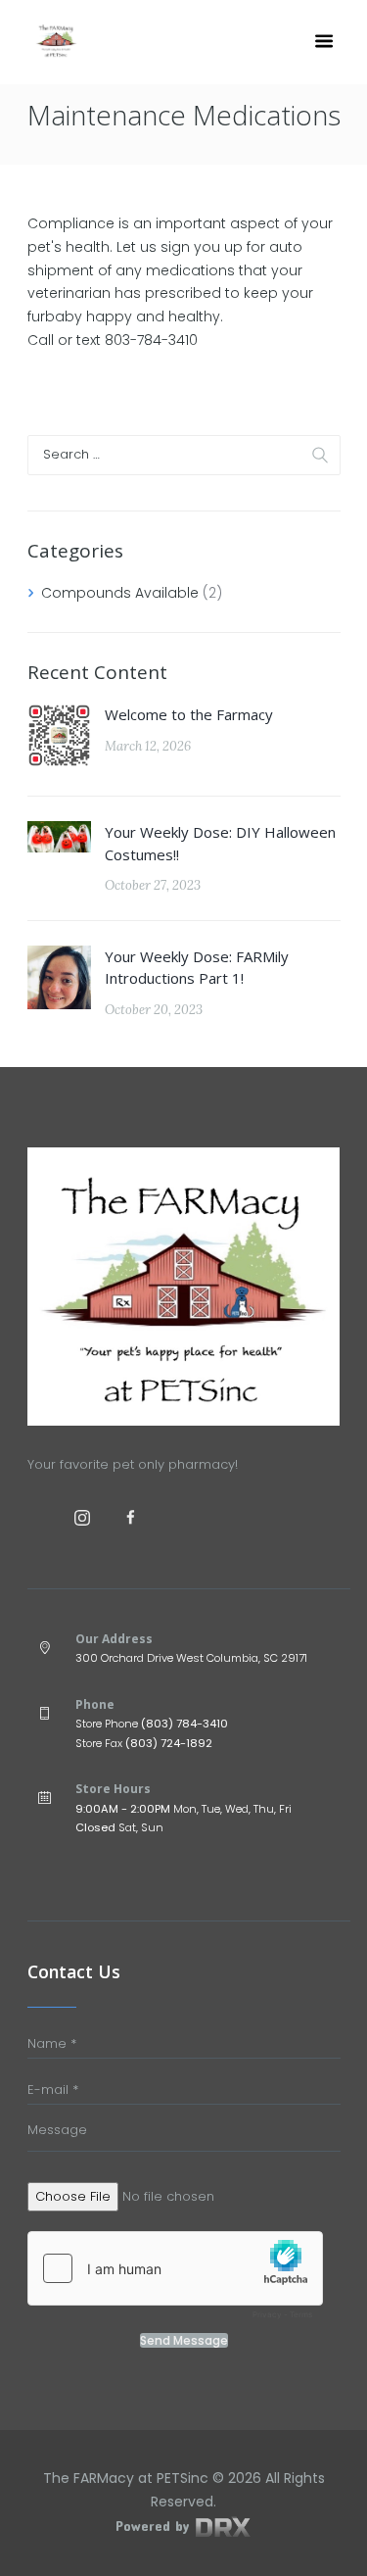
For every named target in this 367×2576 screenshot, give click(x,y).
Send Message (184, 2341)
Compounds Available (120, 593)
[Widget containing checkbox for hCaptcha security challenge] (175, 2280)
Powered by (155, 2526)
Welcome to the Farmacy (189, 714)
